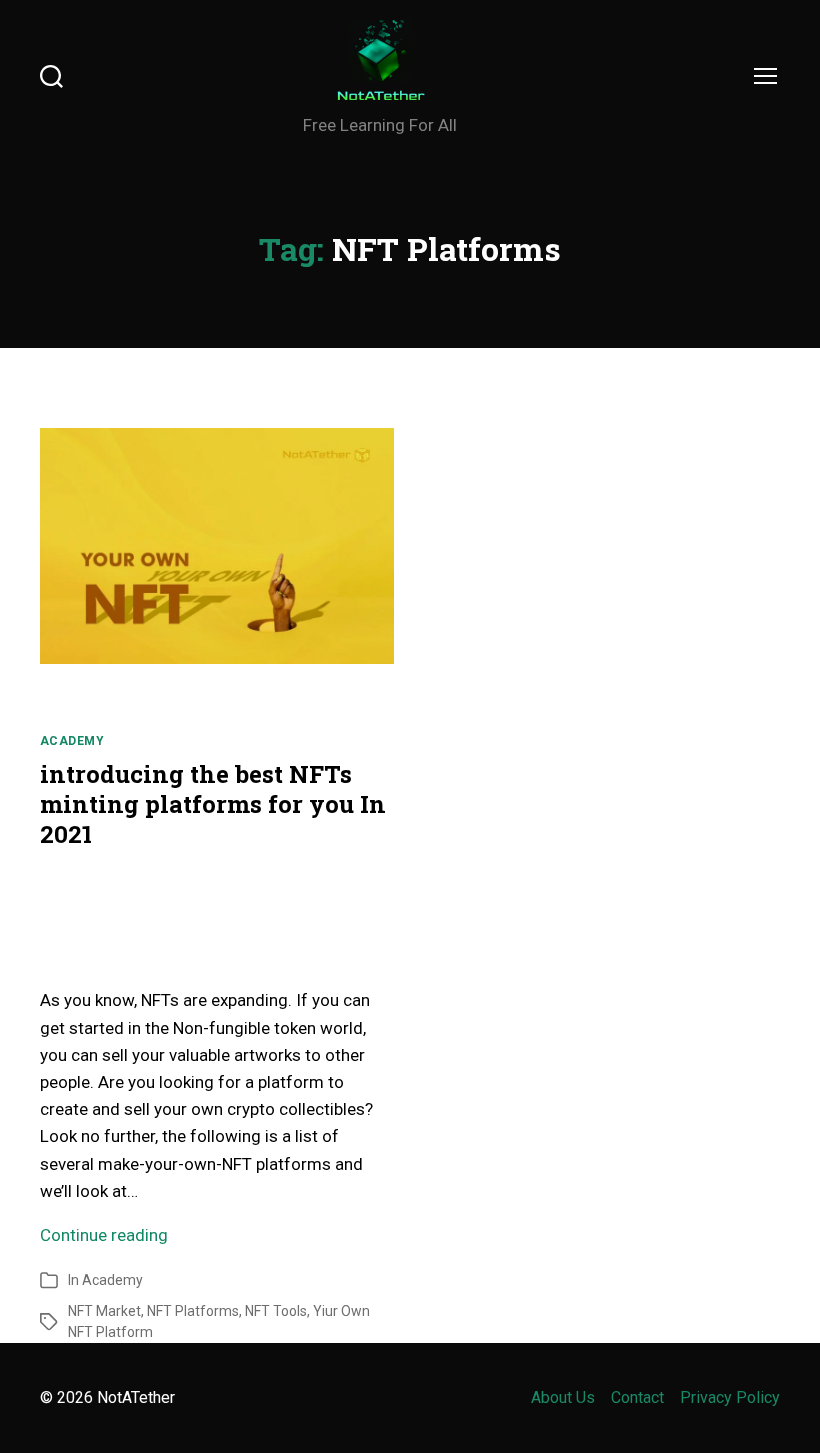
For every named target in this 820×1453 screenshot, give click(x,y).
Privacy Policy (730, 1397)
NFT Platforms (193, 1311)
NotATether (136, 1397)
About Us (563, 1397)
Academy (72, 741)
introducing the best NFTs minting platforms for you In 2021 (213, 804)
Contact (637, 1397)
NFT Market (104, 1311)
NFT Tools (276, 1311)
